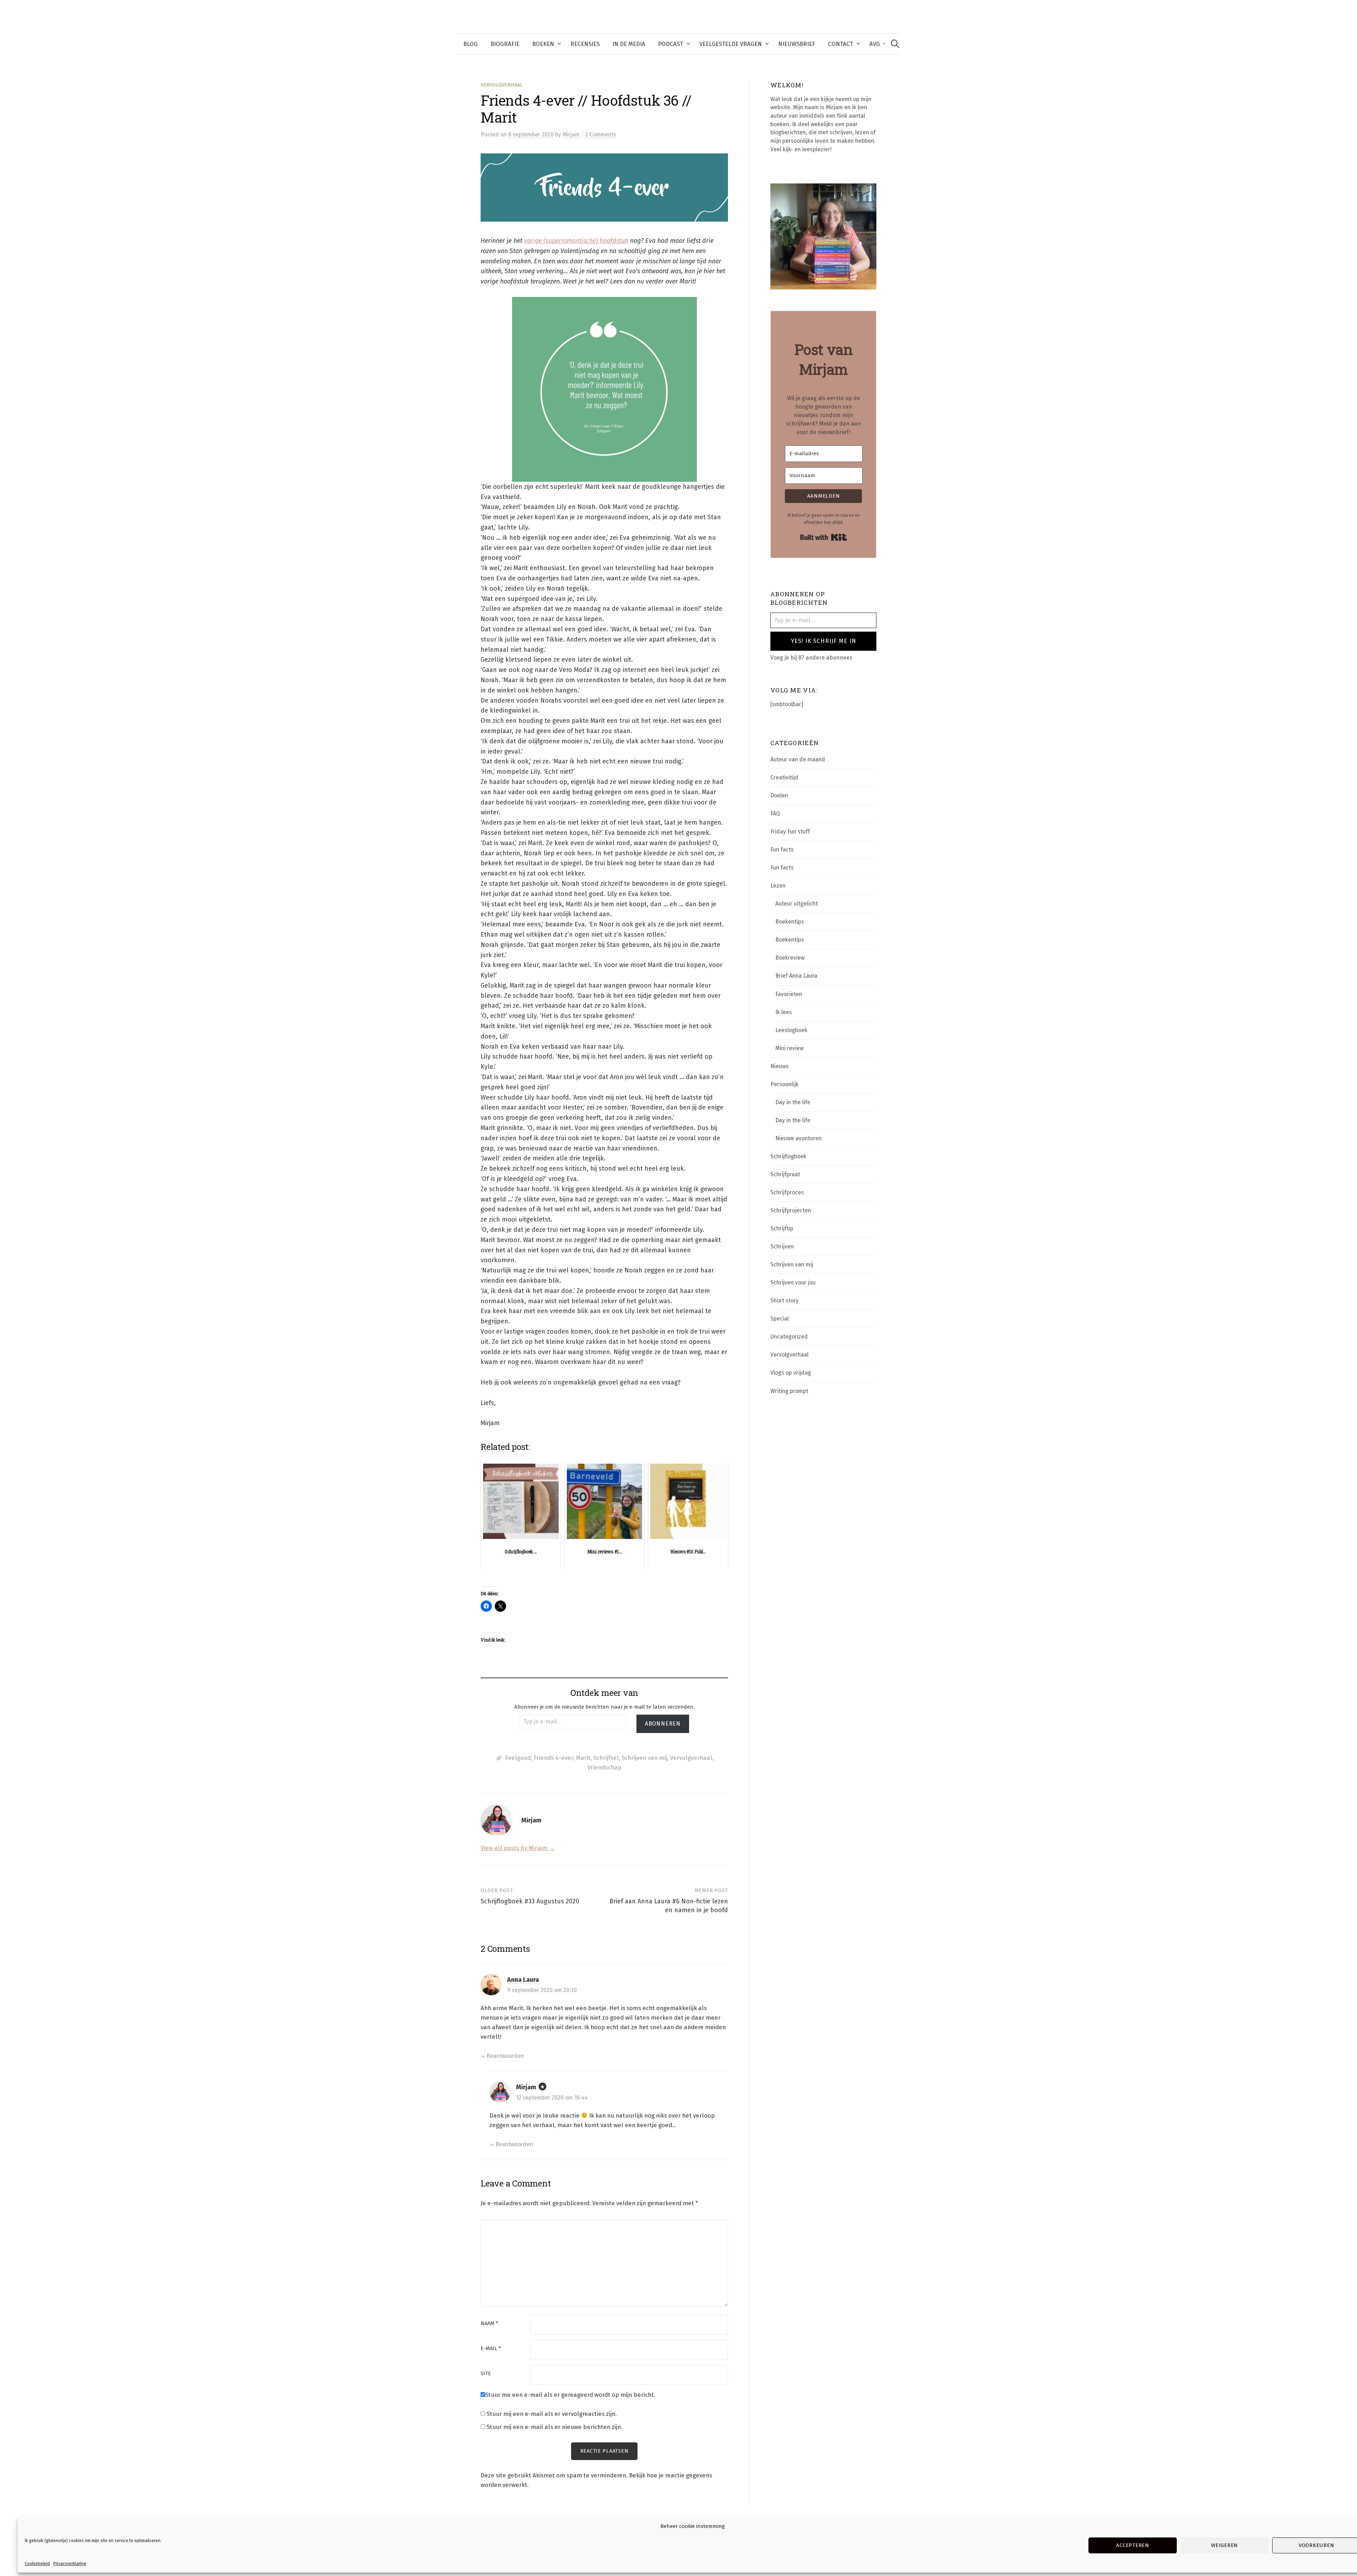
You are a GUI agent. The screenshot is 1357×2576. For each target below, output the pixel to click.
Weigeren (1224, 2545)
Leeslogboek (791, 1030)
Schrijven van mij (644, 1758)
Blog (471, 44)
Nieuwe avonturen (798, 1138)
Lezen (778, 886)
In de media (629, 44)
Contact (841, 44)
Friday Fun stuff (790, 832)
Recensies (585, 44)
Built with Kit (824, 537)
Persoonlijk (785, 1084)
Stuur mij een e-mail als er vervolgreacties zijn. (552, 2414)
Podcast (671, 44)
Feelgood (518, 1758)
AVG (875, 44)
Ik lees (784, 1012)
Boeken (543, 44)
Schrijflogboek (788, 1156)
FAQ (775, 813)
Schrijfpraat (785, 1174)
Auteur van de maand (798, 759)
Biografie (505, 44)
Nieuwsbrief (797, 44)
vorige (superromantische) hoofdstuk (576, 241)
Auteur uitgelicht (797, 904)
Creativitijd (784, 777)
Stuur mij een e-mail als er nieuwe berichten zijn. (554, 2427)
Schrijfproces (787, 1192)
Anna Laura (523, 1980)
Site (486, 2374)
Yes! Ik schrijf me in (824, 641)
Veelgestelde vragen (731, 44)
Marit (583, 1758)
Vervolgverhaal (502, 85)
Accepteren (1133, 2545)
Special (780, 1319)
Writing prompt (789, 1391)
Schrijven (782, 1246)
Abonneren (663, 1724)
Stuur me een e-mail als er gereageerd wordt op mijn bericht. (570, 2395)
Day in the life (793, 1102)
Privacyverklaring (70, 2564)
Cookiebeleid (37, 2564)
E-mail (491, 2349)
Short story (785, 1301)
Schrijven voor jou (793, 1283)
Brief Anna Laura (796, 976)
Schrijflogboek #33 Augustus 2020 (530, 1901)
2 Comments (601, 134)
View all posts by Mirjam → (518, 1848)
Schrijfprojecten (791, 1210)
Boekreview (790, 958)
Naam (489, 2323)
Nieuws (780, 1066)
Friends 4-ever (553, 1758)
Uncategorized (789, 1337)
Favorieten (789, 994)
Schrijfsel (606, 1758)
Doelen (779, 795)
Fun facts (782, 850)
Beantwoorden (505, 2056)
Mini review (789, 1048)
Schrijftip (782, 1228)
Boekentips (790, 922)
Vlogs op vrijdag (791, 1373)
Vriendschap (604, 1767)
